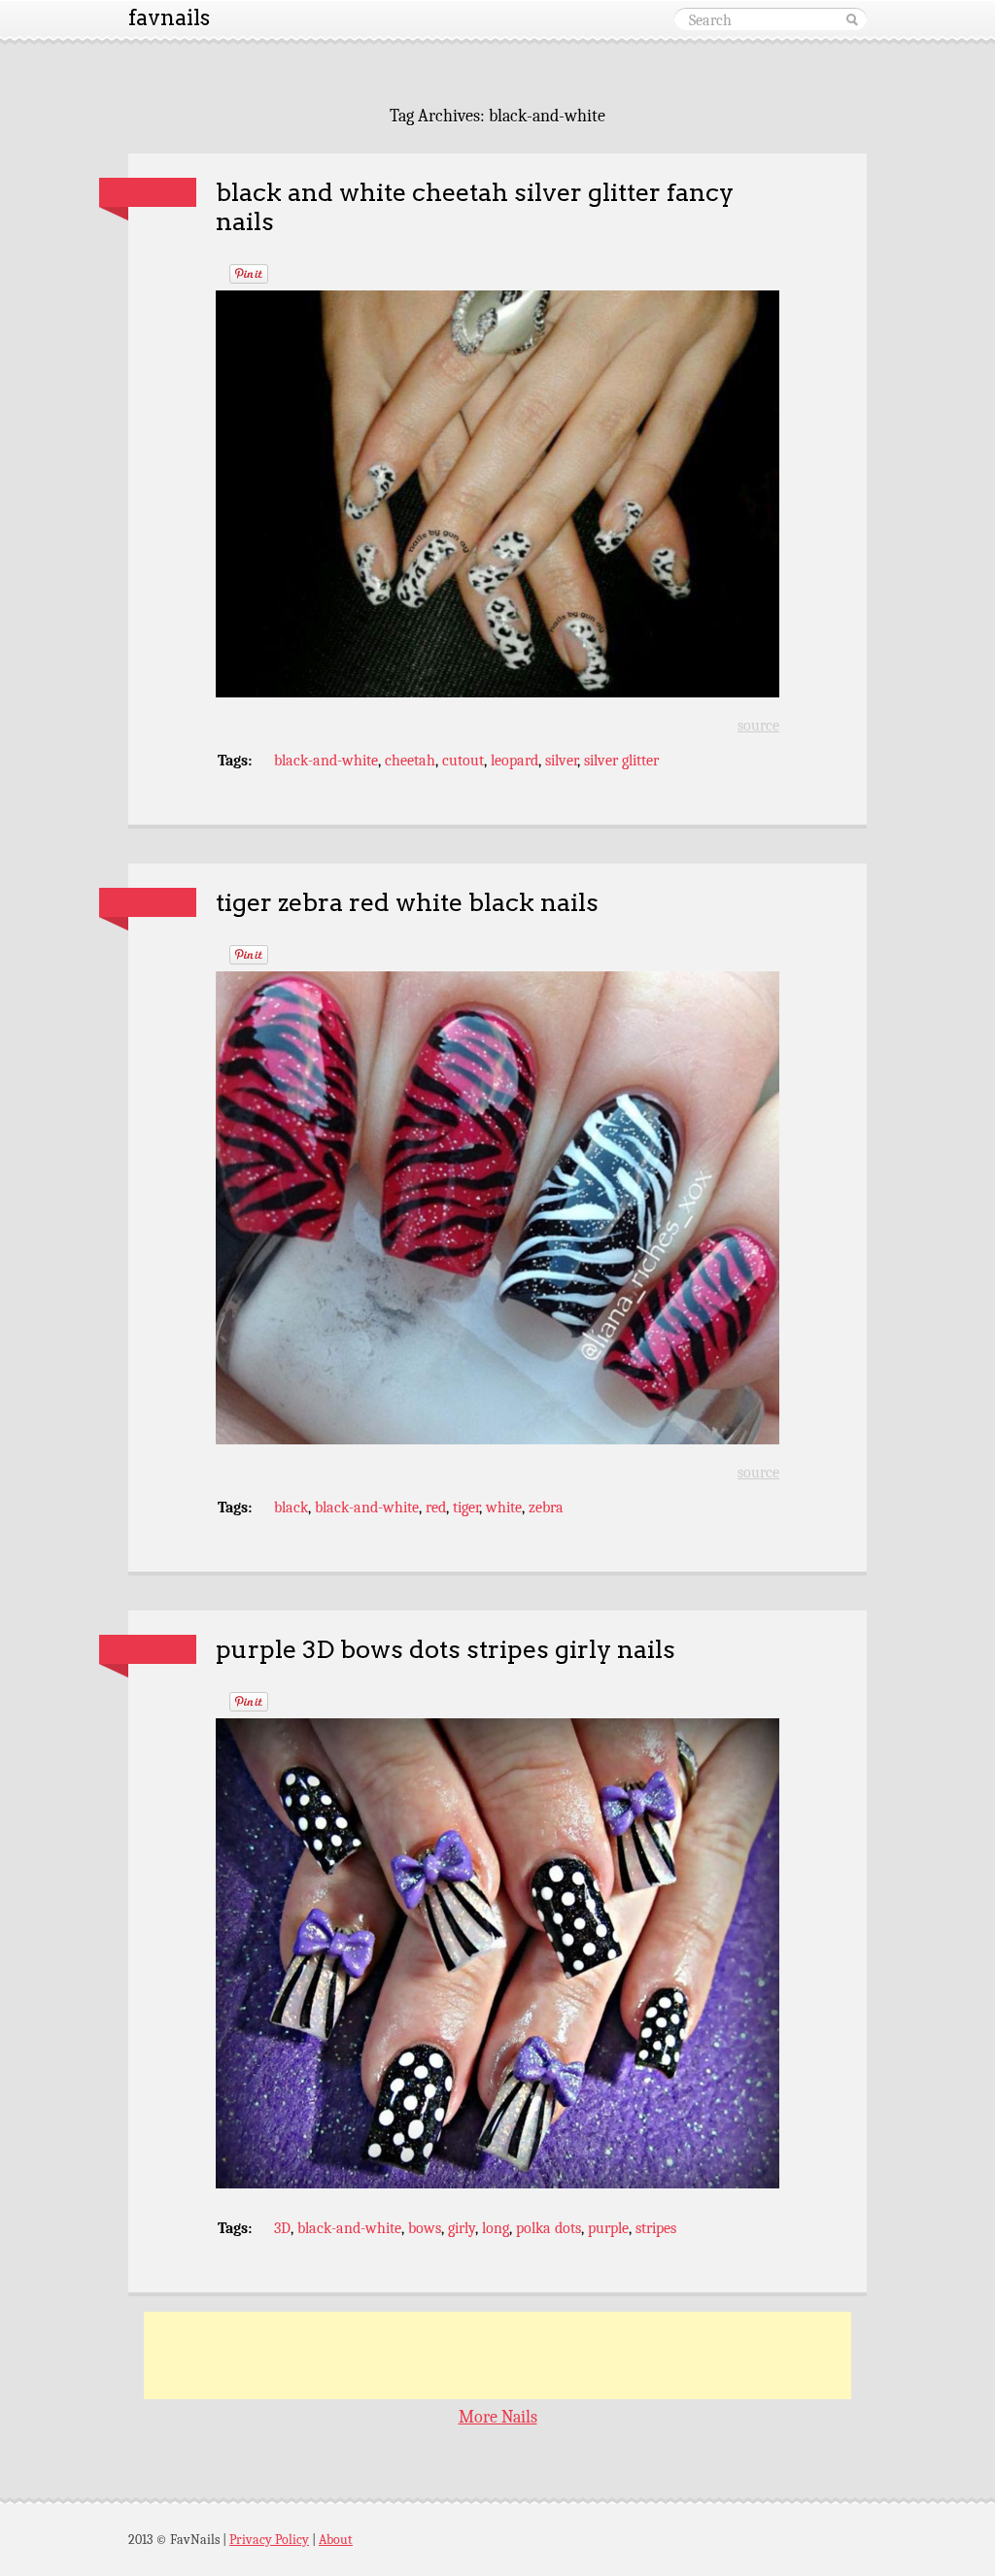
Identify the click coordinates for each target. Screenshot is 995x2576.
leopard (515, 761)
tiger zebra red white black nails (407, 902)
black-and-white (326, 761)
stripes (656, 2228)
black (291, 1508)
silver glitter (621, 761)
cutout (463, 761)
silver (561, 761)
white (504, 1508)
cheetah (410, 761)
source (758, 726)
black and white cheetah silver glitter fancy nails (475, 207)
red (436, 1508)
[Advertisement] (497, 2356)
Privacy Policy (269, 2540)
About (336, 2540)
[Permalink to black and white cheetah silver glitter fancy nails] (148, 192)
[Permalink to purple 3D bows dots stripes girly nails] (148, 1649)
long (496, 2228)
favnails (169, 17)
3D (282, 2228)
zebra (546, 1508)
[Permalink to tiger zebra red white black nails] (148, 902)
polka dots (549, 2228)
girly (462, 2228)
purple (608, 2228)
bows (425, 2228)
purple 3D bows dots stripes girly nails (446, 1649)
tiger (466, 1508)
